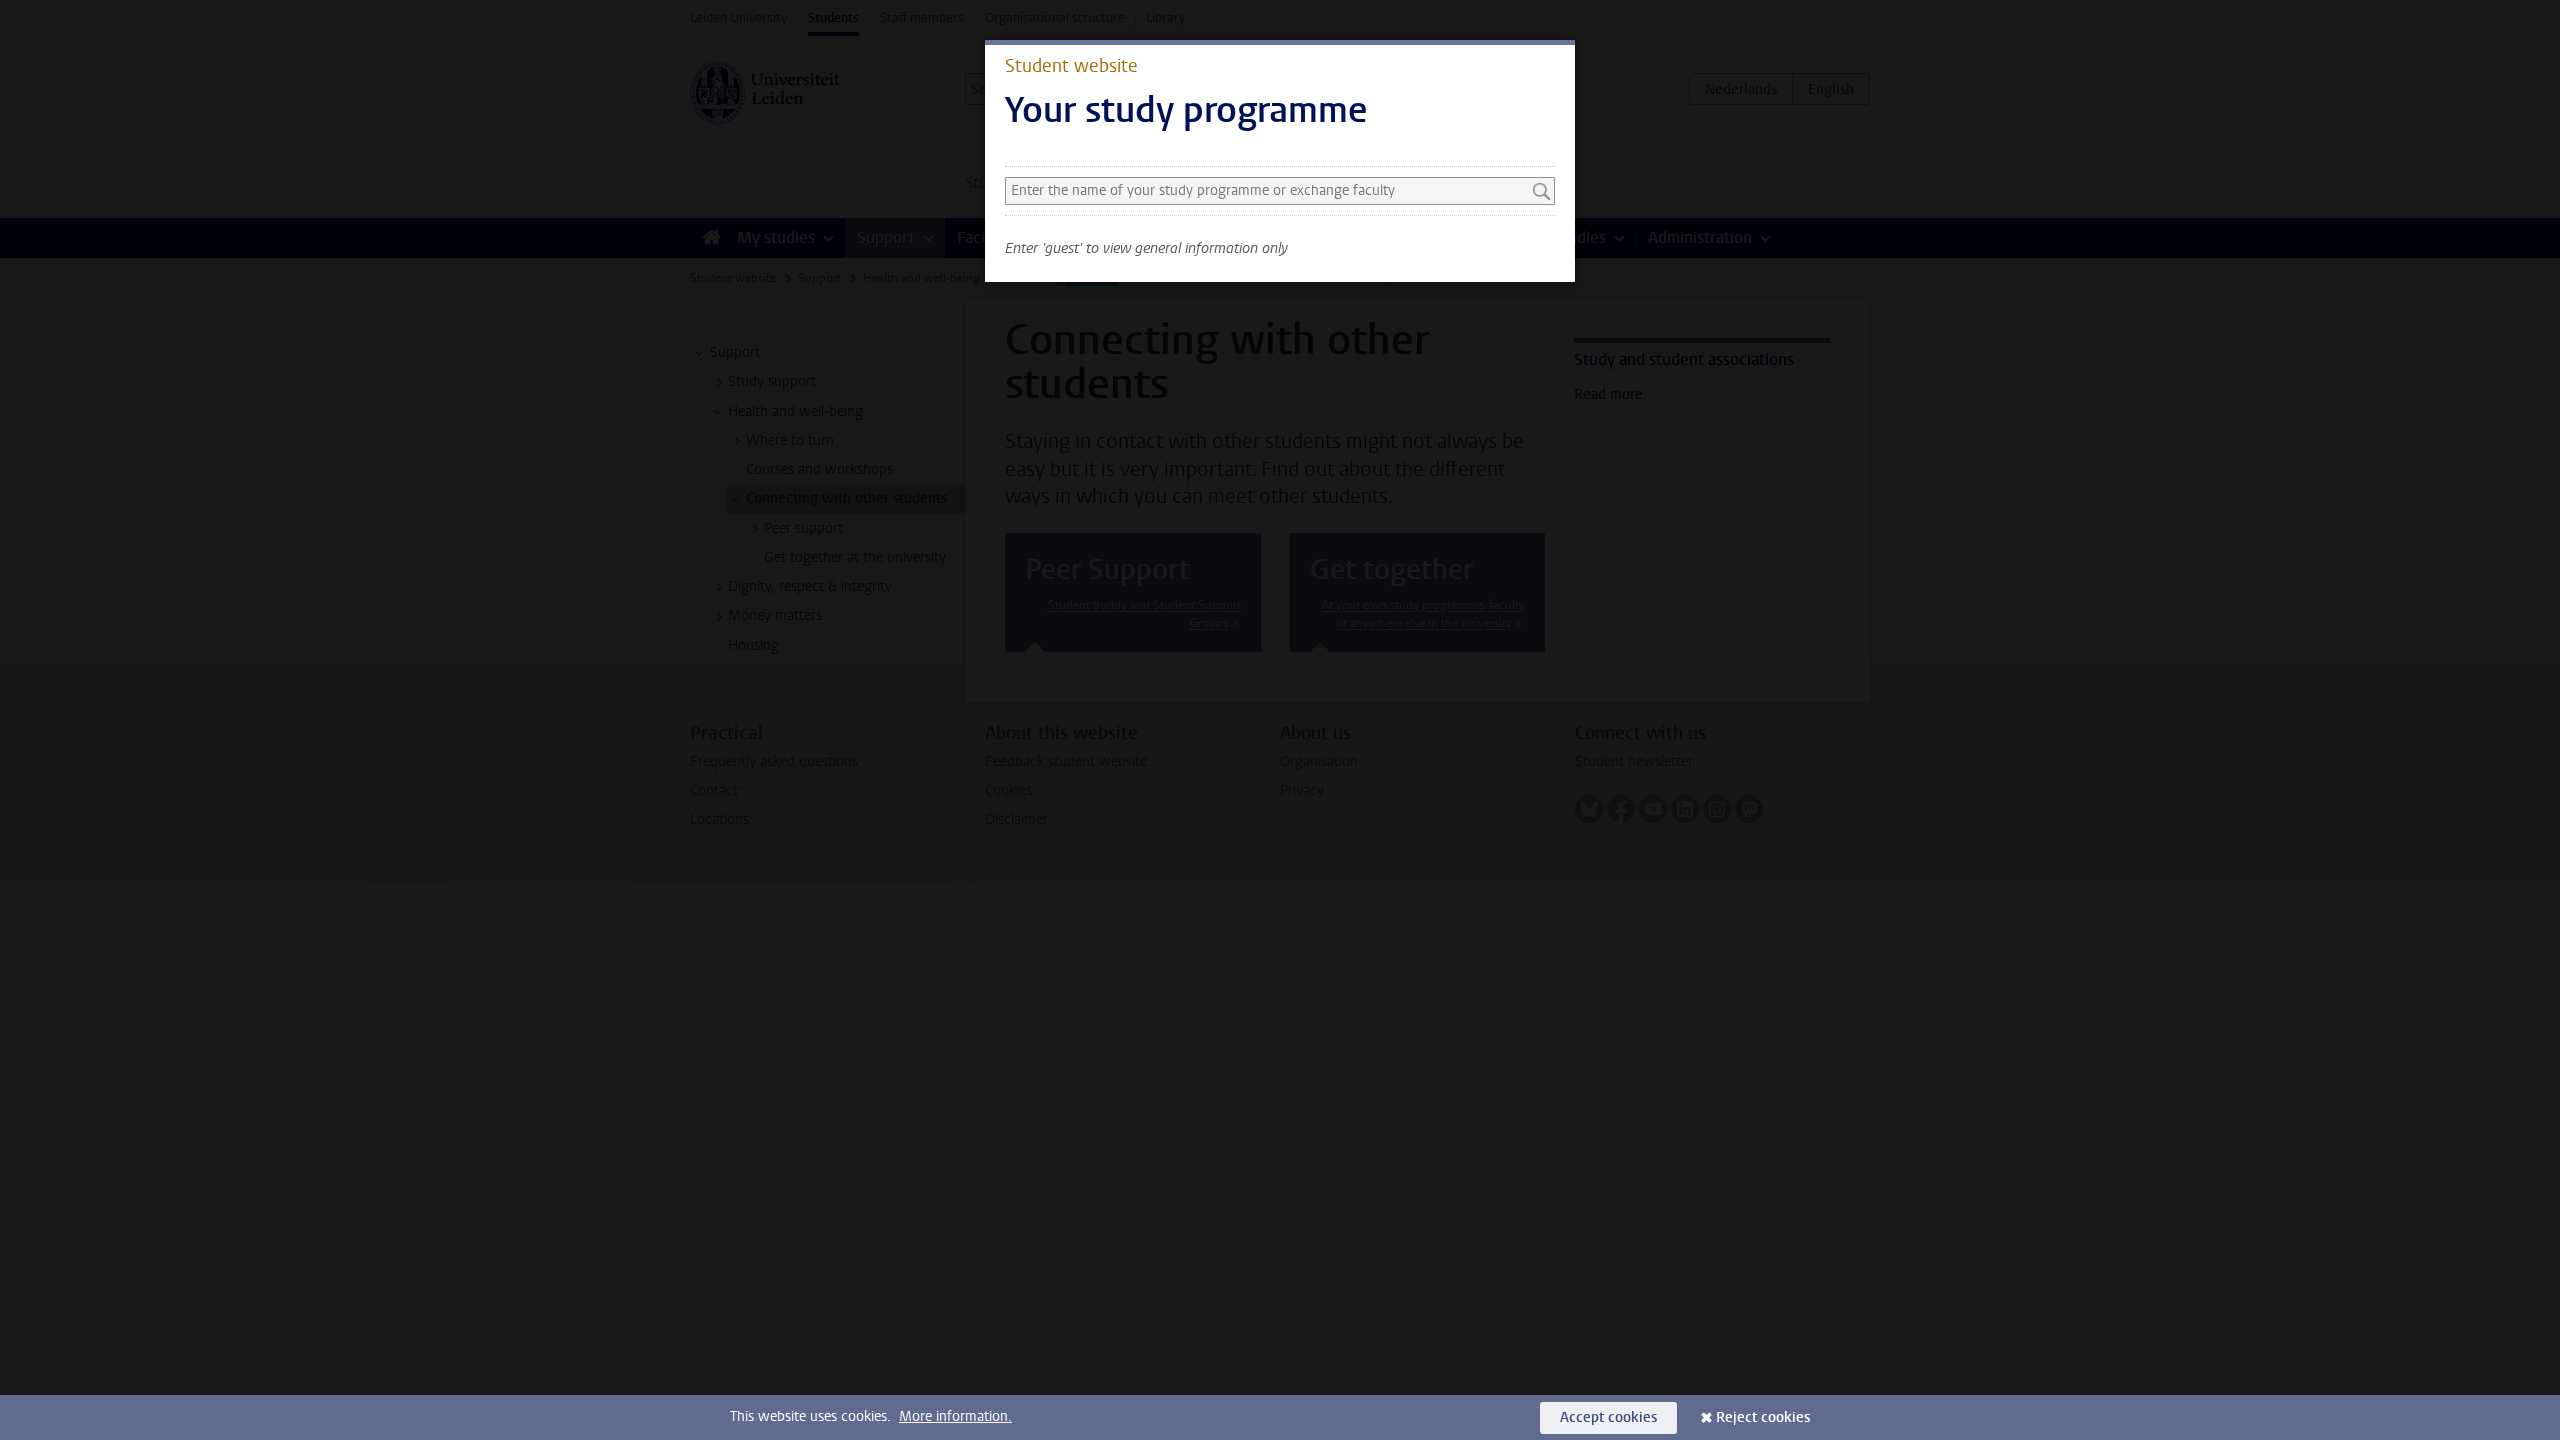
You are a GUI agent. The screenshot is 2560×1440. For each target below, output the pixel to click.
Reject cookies (1763, 1417)
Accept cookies (1608, 1417)
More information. (955, 1416)
